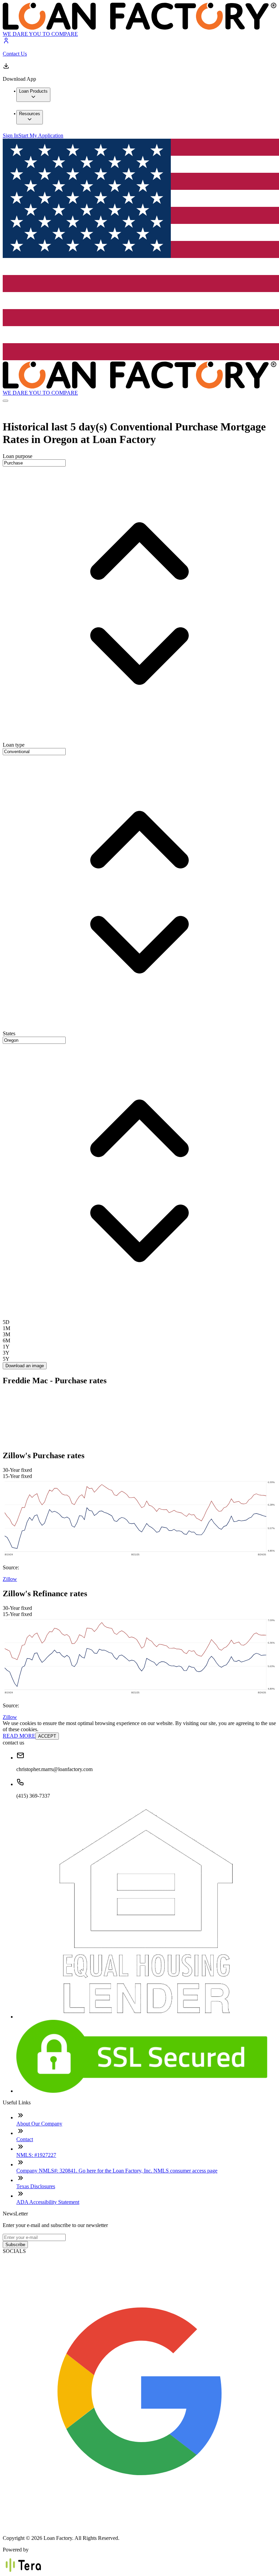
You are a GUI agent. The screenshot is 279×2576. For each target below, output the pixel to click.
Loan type (14, 745)
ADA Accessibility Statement (48, 2202)
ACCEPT (47, 1736)
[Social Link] (139, 2526)
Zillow (10, 1579)
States (9, 1033)
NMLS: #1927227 (36, 2155)
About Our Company (39, 2124)
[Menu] (5, 401)
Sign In (11, 135)
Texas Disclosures (36, 2186)
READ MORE (19, 1736)
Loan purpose (18, 456)
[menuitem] (33, 95)
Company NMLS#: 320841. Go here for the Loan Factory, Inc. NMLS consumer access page (117, 2171)
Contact (25, 2139)
